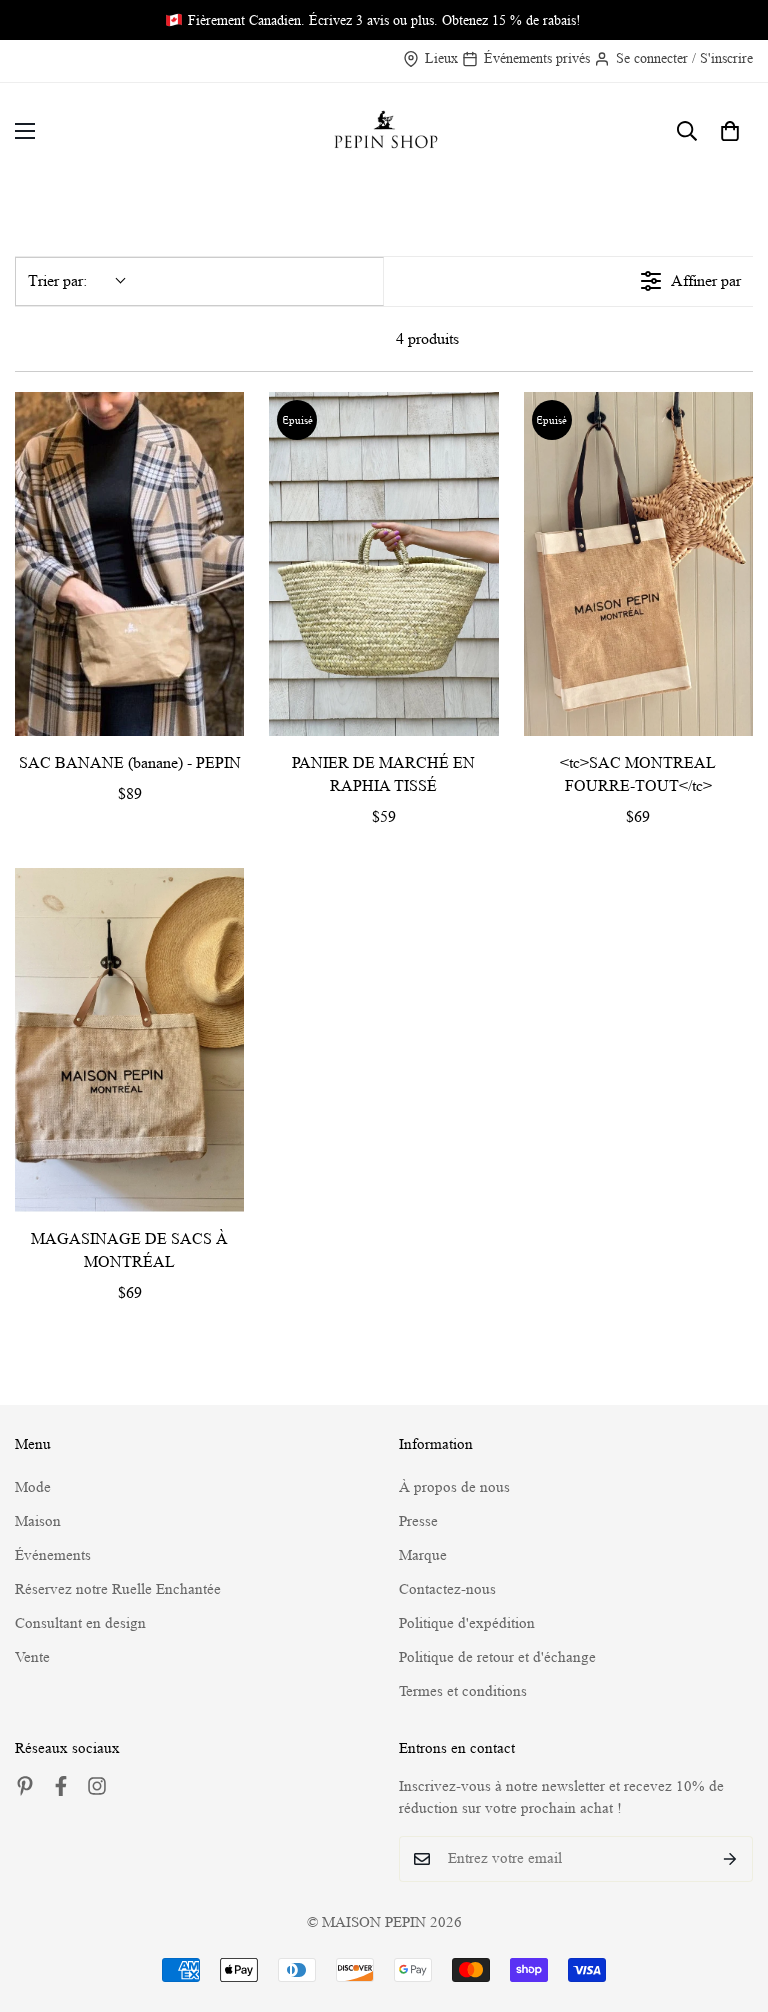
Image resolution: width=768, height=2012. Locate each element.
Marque (423, 1555)
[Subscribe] (730, 1859)
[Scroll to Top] (729, 1903)
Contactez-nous (447, 1589)
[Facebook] (61, 1786)
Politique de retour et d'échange (497, 1657)
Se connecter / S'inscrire (684, 58)
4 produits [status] (427, 338)
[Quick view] (224, 716)
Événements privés (537, 58)
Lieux (441, 58)
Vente (32, 1657)
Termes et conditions (463, 1691)
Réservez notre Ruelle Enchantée (118, 1589)
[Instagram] (97, 1786)
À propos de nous (454, 1487)
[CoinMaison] (384, 131)
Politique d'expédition (467, 1623)
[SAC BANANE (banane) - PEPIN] (129, 564)
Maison (38, 1521)
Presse (418, 1521)
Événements (53, 1555)
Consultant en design (80, 1623)
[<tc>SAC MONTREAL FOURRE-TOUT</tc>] (638, 564)
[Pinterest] (25, 1786)
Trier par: (57, 280)
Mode (33, 1487)
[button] (730, 131)
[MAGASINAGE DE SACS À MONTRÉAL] (129, 1040)
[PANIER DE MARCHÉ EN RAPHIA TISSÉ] (383, 564)
